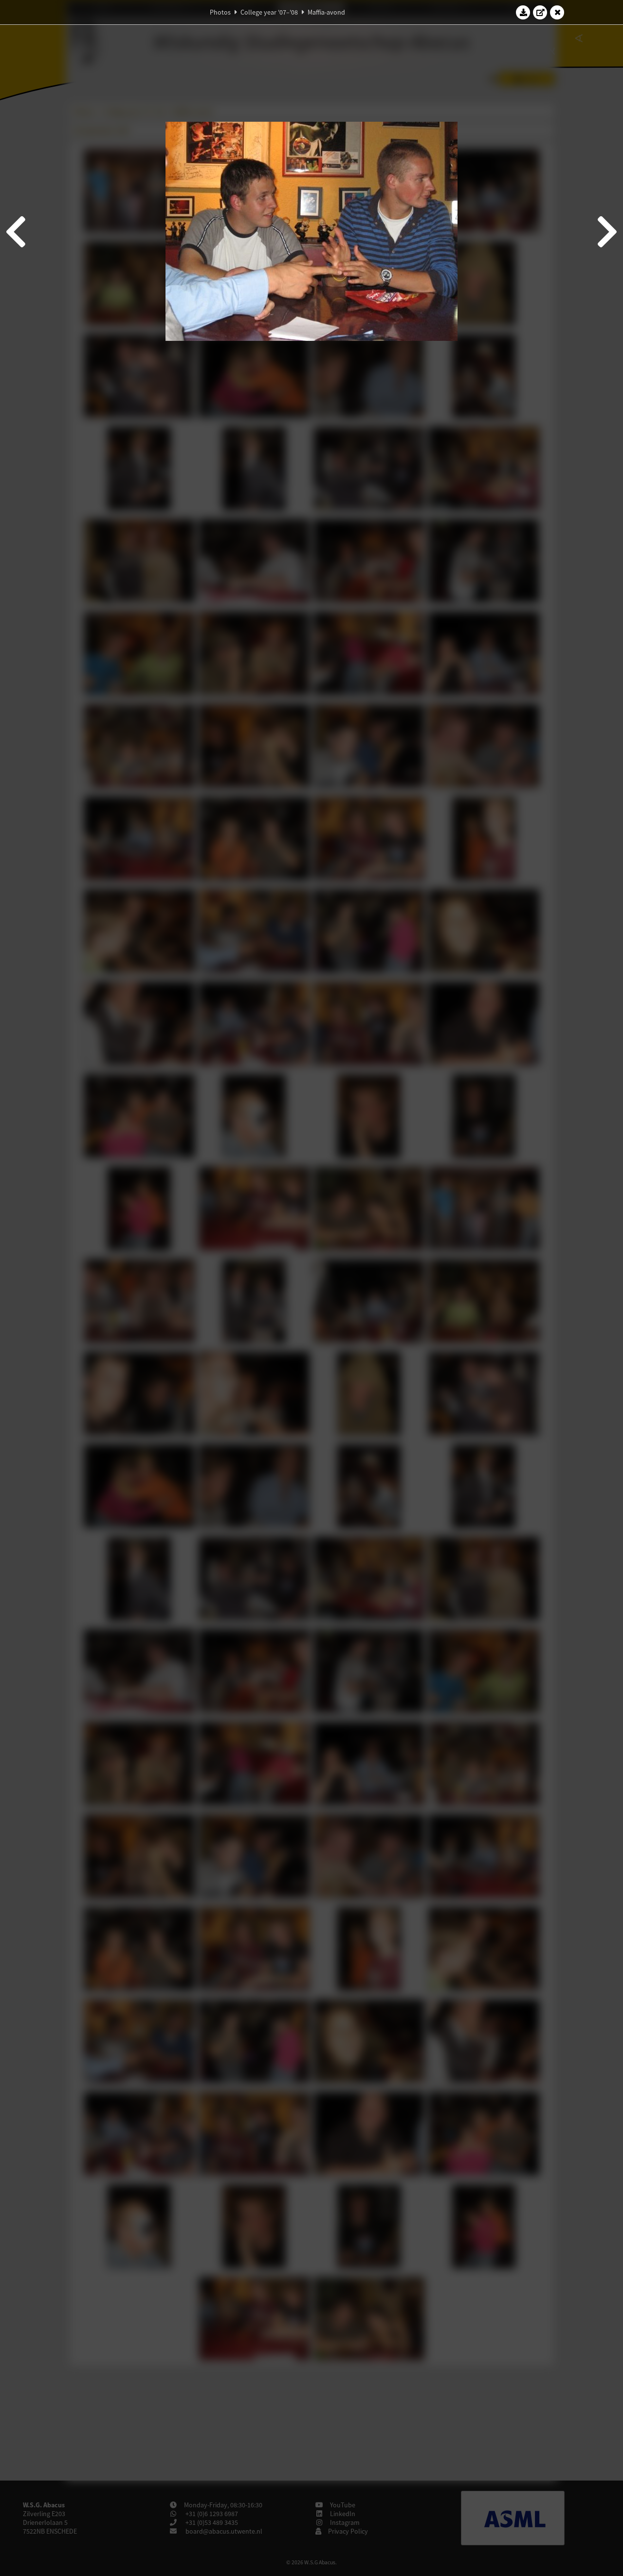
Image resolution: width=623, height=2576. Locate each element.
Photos (220, 12)
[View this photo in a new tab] (540, 12)
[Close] (557, 12)
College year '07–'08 (269, 12)
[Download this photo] (523, 12)
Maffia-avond (326, 12)
